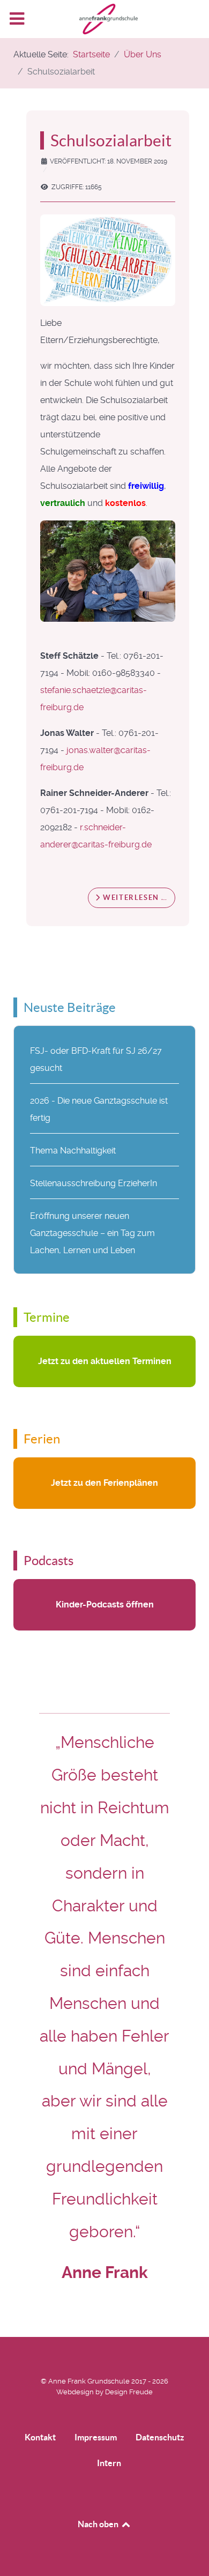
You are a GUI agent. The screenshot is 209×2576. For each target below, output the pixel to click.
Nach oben (99, 2524)
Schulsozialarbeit (111, 140)
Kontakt (40, 2437)
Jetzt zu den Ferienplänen (104, 1483)
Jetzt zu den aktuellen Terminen (105, 1361)
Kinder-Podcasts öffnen (105, 1605)
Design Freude (129, 2392)
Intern (109, 2463)
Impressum (96, 2437)
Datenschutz (160, 2437)
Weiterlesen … (134, 898)
